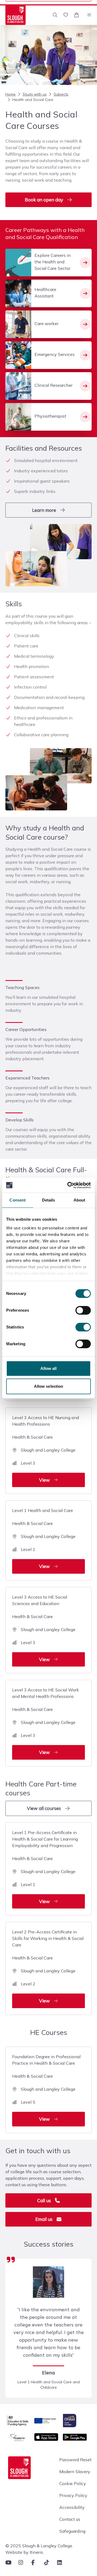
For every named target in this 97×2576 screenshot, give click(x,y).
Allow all (49, 1368)
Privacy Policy (73, 2495)
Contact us (70, 2519)
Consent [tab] (18, 1200)
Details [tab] (49, 1200)
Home (11, 94)
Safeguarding (72, 2531)
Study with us (35, 94)
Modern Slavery (75, 2472)
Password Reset (75, 2460)
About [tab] (79, 1200)
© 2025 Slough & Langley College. (39, 2546)
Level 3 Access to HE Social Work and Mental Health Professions (46, 1721)
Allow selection (49, 1386)
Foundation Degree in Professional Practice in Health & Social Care (46, 2088)
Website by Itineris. (25, 2552)
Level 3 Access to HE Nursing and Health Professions (46, 1449)
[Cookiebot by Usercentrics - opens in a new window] (68, 1185)
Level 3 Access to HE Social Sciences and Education (44, 1628)
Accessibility (72, 2507)
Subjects (61, 94)
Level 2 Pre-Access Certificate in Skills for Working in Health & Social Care (48, 1966)
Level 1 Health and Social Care (44, 1538)
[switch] (83, 1310)
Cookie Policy (73, 2483)
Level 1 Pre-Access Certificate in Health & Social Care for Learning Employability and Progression (45, 1867)
